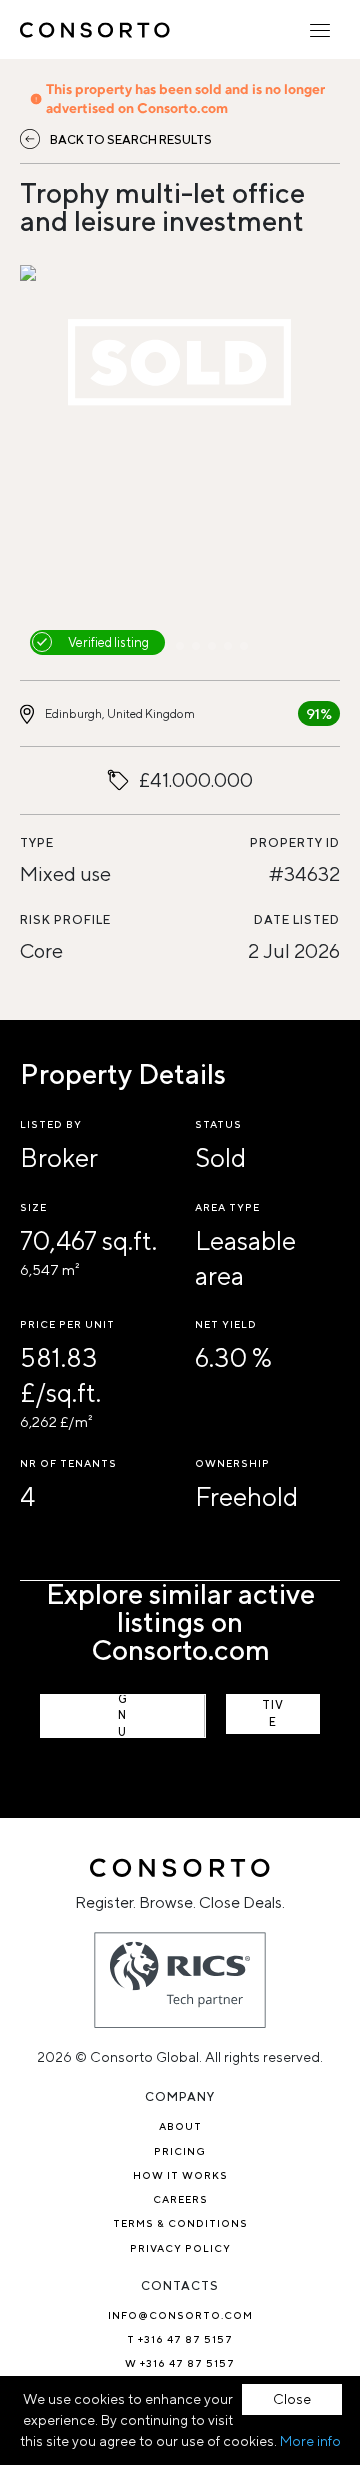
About (180, 2126)
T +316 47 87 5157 (180, 2339)
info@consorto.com (180, 2315)
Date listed (297, 919)
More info (310, 2441)
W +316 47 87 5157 (180, 2363)
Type (37, 842)
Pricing (180, 2151)
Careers (180, 2199)
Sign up (123, 1716)
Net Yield (226, 1324)
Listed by (51, 1124)
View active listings (273, 1714)
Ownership (232, 1463)
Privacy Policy (180, 2248)
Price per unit (67, 1324)
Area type (227, 1207)
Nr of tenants (68, 1463)
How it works (180, 2175)
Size (33, 1207)
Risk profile (65, 919)
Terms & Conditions (180, 2223)
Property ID (295, 842)
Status (218, 1124)
